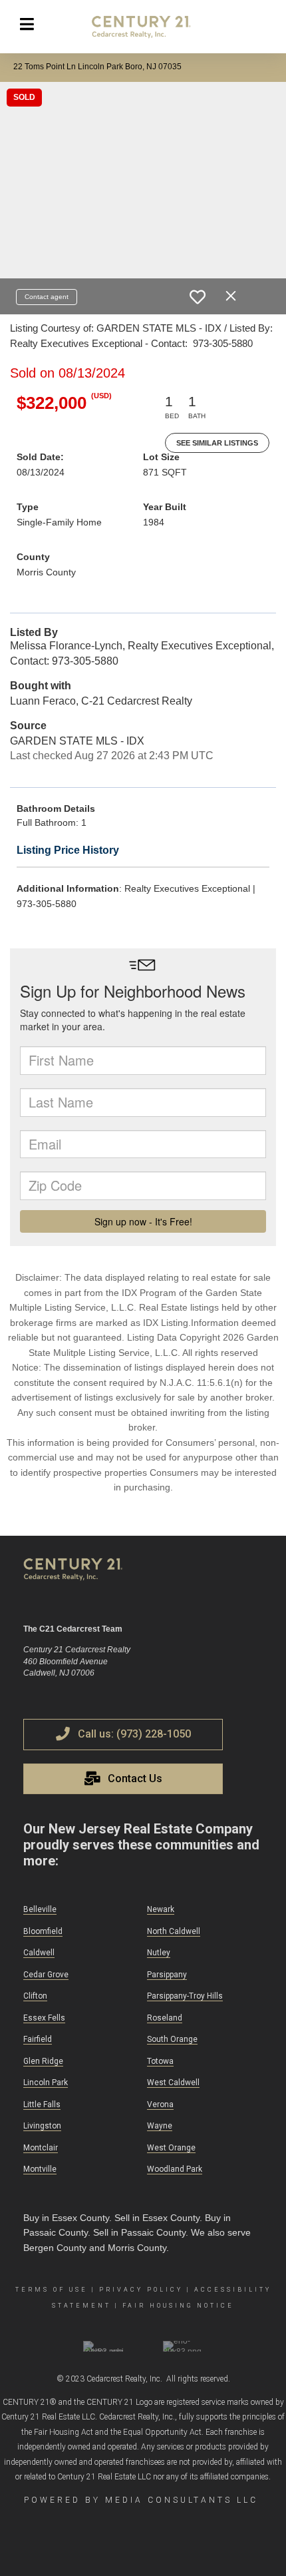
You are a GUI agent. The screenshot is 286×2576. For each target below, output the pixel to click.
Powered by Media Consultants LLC (141, 2500)
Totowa (160, 2061)
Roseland (165, 2018)
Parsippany (167, 1975)
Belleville (40, 1909)
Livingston (42, 2126)
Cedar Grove (46, 1975)
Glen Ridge (43, 2061)
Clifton (35, 1996)
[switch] (198, 297)
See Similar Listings (217, 443)
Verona (160, 2104)
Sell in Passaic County (139, 2232)
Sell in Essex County (157, 2218)
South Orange (172, 2039)
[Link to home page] (143, 27)
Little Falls (42, 2104)
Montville (40, 2169)
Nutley (159, 1953)
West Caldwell (173, 2083)
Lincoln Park (46, 2083)
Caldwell (39, 1953)
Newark (161, 1909)
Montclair (41, 2148)
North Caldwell (174, 1931)
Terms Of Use (52, 2290)
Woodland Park (175, 2169)
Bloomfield (43, 1931)
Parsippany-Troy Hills (185, 1996)
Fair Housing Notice (178, 2306)
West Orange (171, 2148)
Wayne (160, 2126)
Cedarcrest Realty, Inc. (124, 2379)
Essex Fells (44, 2018)
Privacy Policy (141, 2290)
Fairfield (38, 2039)
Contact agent (47, 297)
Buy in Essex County (66, 2218)
